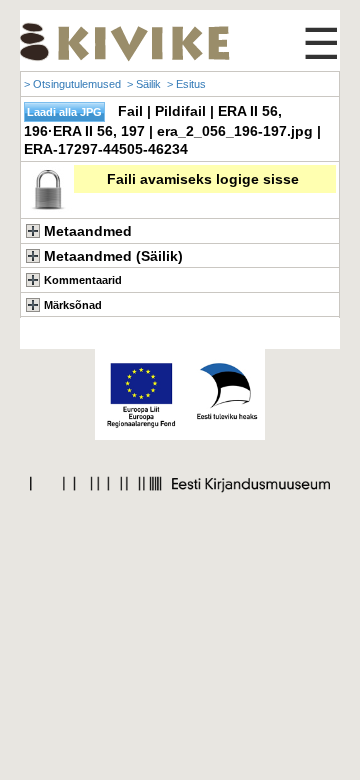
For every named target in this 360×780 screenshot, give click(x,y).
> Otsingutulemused (72, 84)
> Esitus (186, 84)
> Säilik (144, 84)
